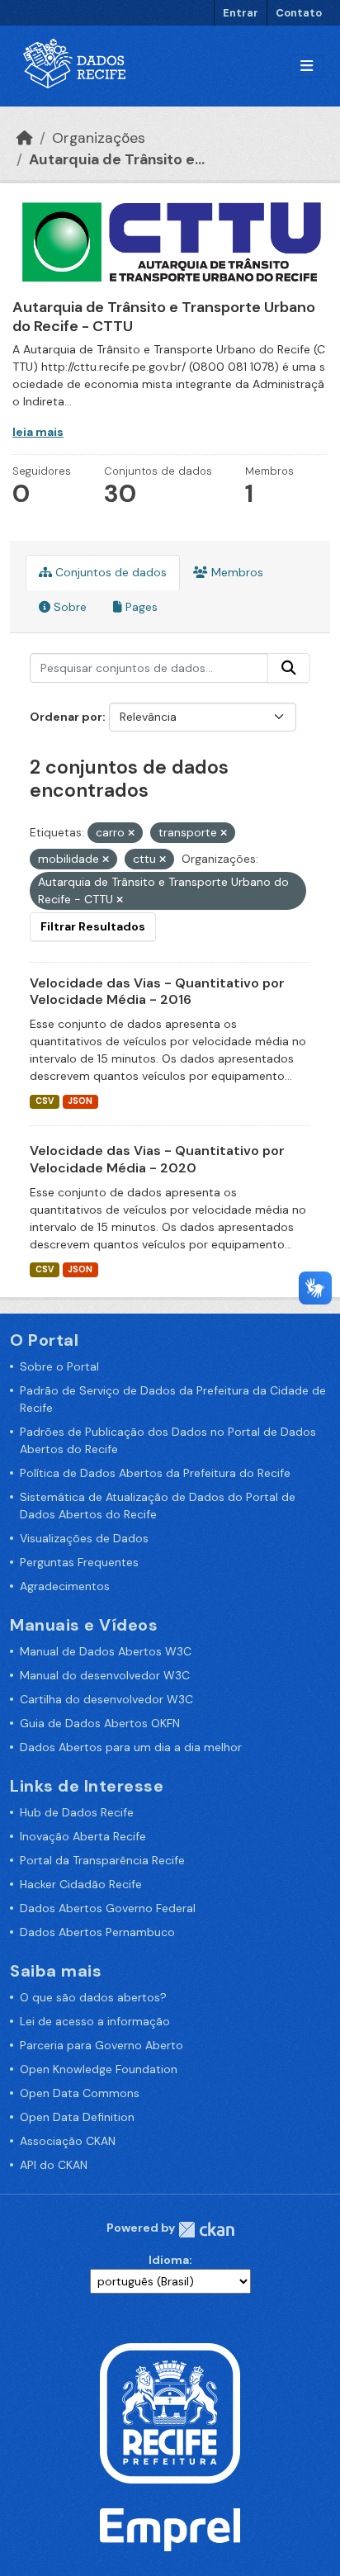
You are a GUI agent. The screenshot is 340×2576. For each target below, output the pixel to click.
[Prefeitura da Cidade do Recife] (170, 2413)
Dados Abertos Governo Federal (108, 1908)
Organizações (99, 138)
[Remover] (131, 833)
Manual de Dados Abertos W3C (106, 1651)
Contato (299, 13)
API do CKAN (54, 2165)
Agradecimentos (65, 1586)
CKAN (206, 2230)
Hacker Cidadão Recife (81, 1884)
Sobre (68, 607)
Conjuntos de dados (109, 572)
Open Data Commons (80, 2093)
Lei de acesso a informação (95, 2021)
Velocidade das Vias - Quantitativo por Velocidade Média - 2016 (157, 992)
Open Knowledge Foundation (99, 2069)
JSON (80, 1101)
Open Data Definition (77, 2117)
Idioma (169, 2260)
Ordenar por (66, 717)
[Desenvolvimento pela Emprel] (170, 2529)
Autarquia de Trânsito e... (117, 159)
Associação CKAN (68, 2141)
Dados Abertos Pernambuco (97, 1932)
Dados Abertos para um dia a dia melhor (131, 1747)
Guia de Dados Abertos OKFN (100, 1723)
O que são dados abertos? (93, 1997)
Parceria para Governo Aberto (102, 2045)
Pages (140, 607)
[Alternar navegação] (307, 66)
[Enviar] (289, 668)
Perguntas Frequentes (79, 1562)
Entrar (241, 13)
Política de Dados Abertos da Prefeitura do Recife (155, 1473)
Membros (236, 572)
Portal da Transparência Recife (102, 1860)
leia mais (38, 432)
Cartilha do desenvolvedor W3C (106, 1699)
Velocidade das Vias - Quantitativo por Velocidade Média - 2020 (157, 1159)
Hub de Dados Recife (77, 1812)
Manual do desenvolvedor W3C (105, 1675)
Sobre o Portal (59, 1366)
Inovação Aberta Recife (83, 1836)
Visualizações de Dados (84, 1538)
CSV (45, 1101)
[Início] (25, 138)
